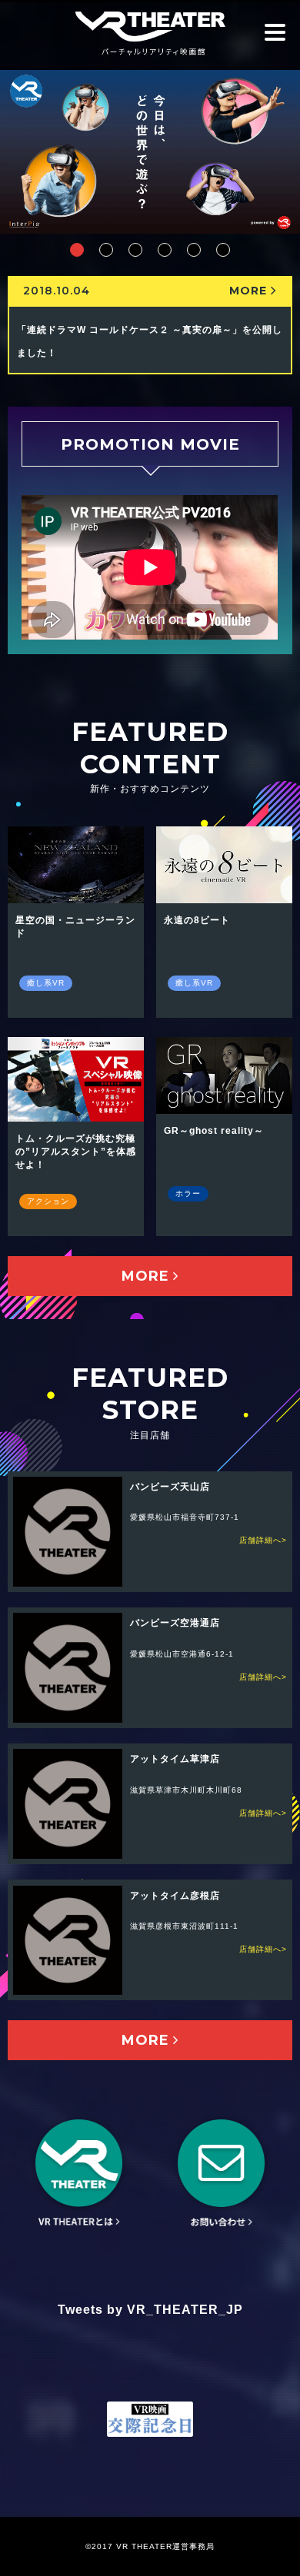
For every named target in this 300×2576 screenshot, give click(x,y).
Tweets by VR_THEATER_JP (150, 2310)
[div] (77, 250)
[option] (150, 152)
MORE (248, 291)
